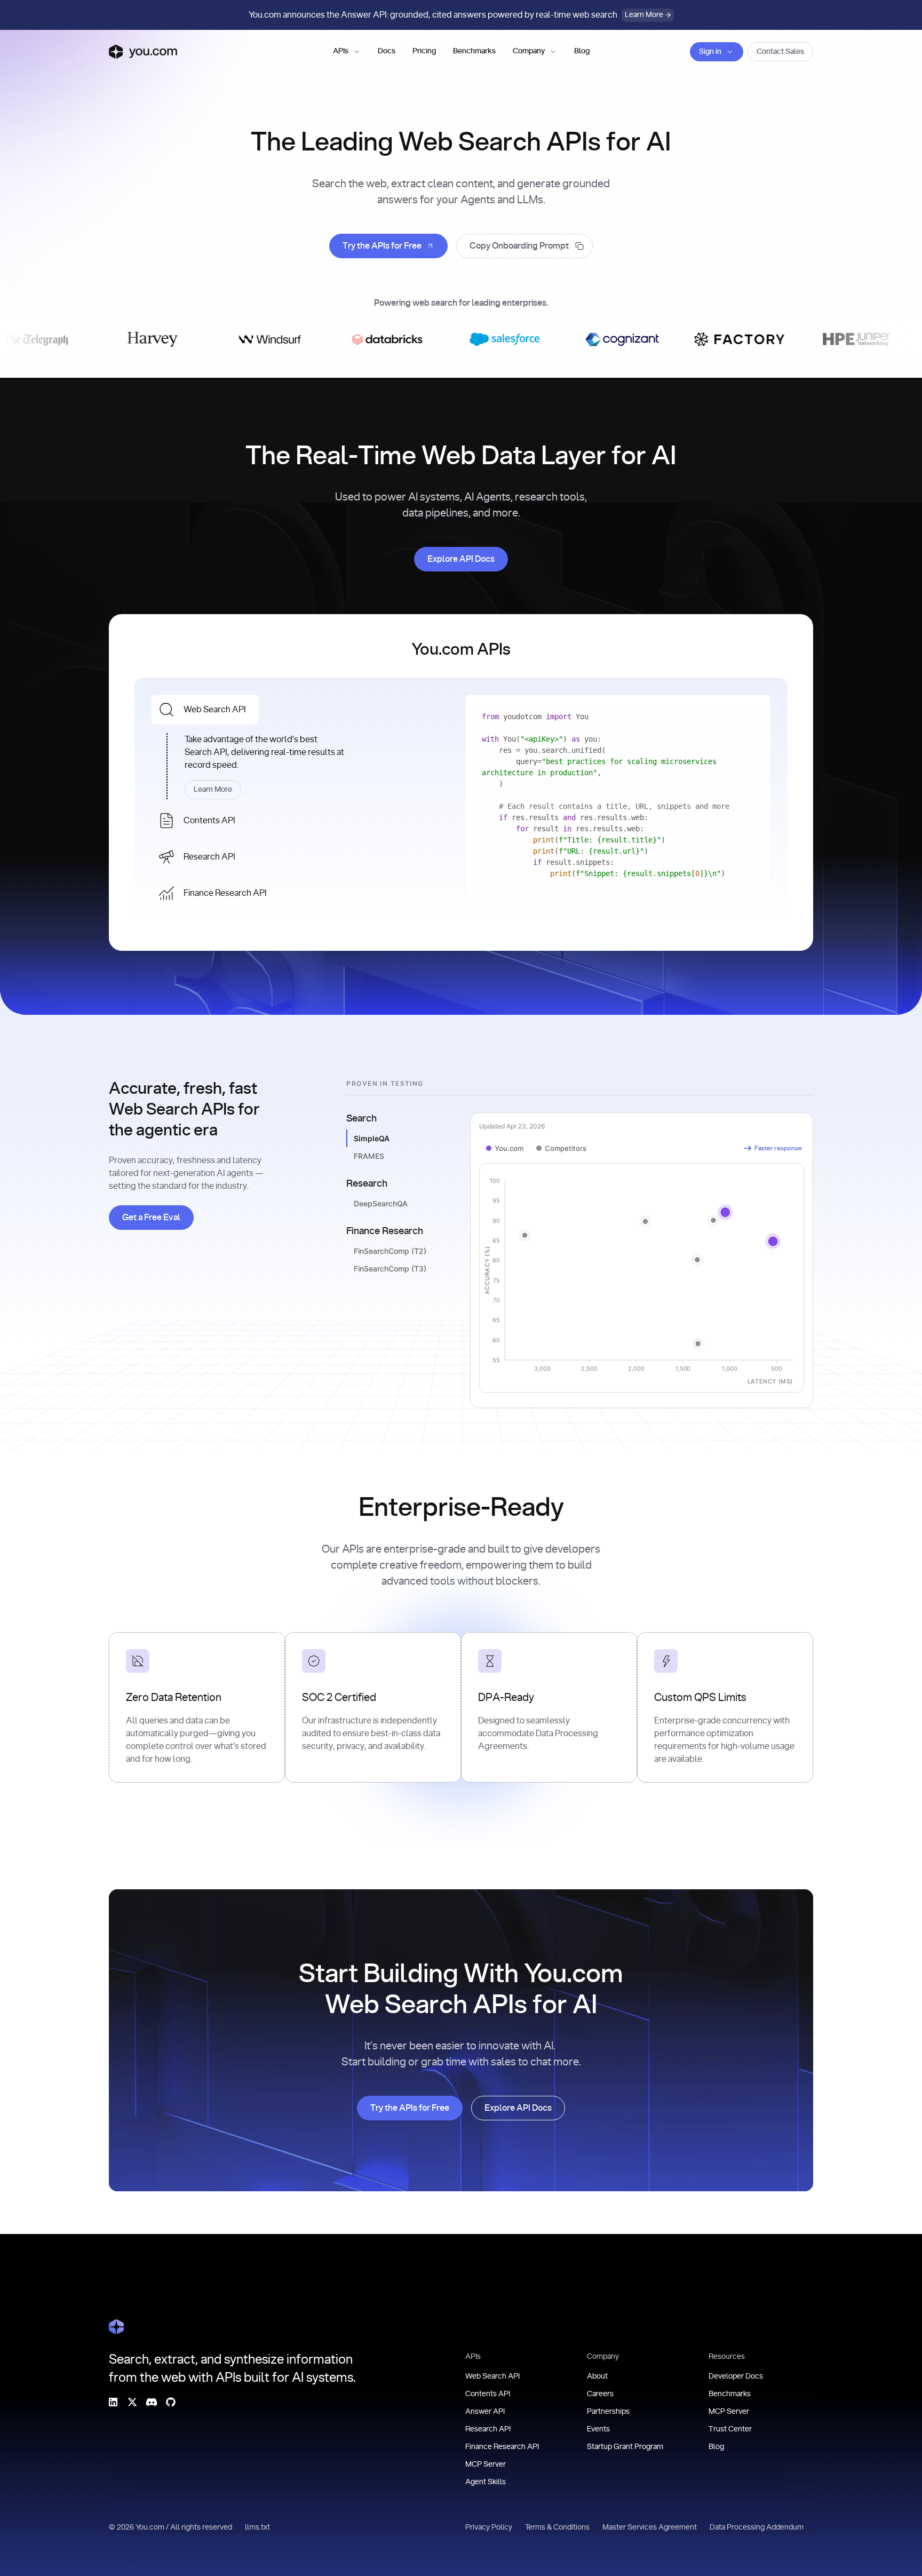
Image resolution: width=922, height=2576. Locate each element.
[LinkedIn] (113, 2402)
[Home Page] (116, 2327)
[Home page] (143, 52)
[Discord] (152, 2402)
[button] (347, 52)
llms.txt (257, 2527)
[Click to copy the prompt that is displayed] (524, 246)
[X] (132, 2402)
